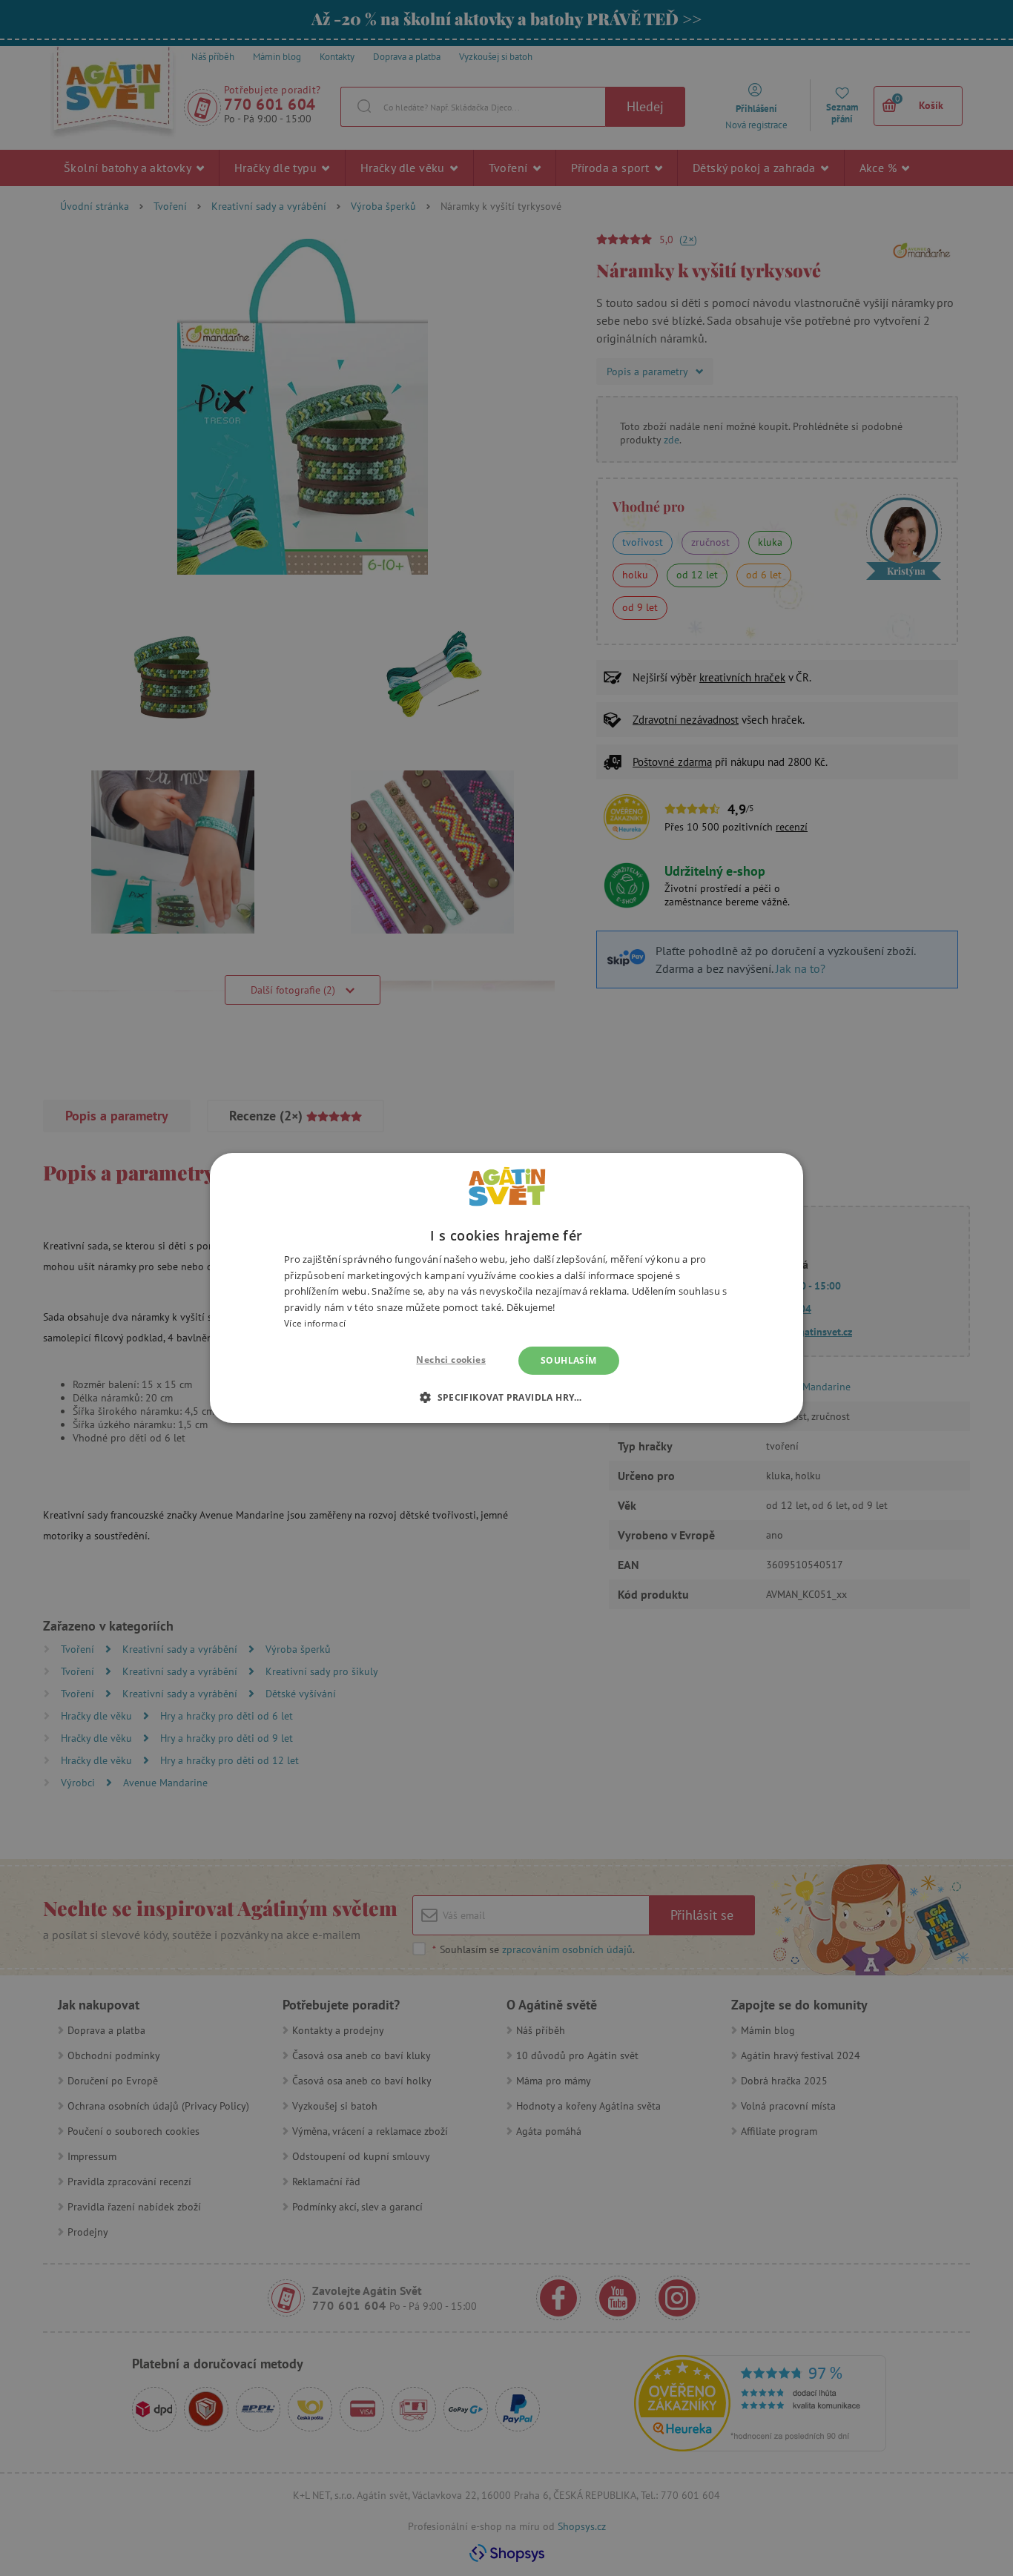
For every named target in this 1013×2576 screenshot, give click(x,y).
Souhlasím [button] (569, 1360)
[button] (506, 1397)
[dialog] (506, 1288)
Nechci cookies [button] (451, 1360)
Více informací (315, 1323)
